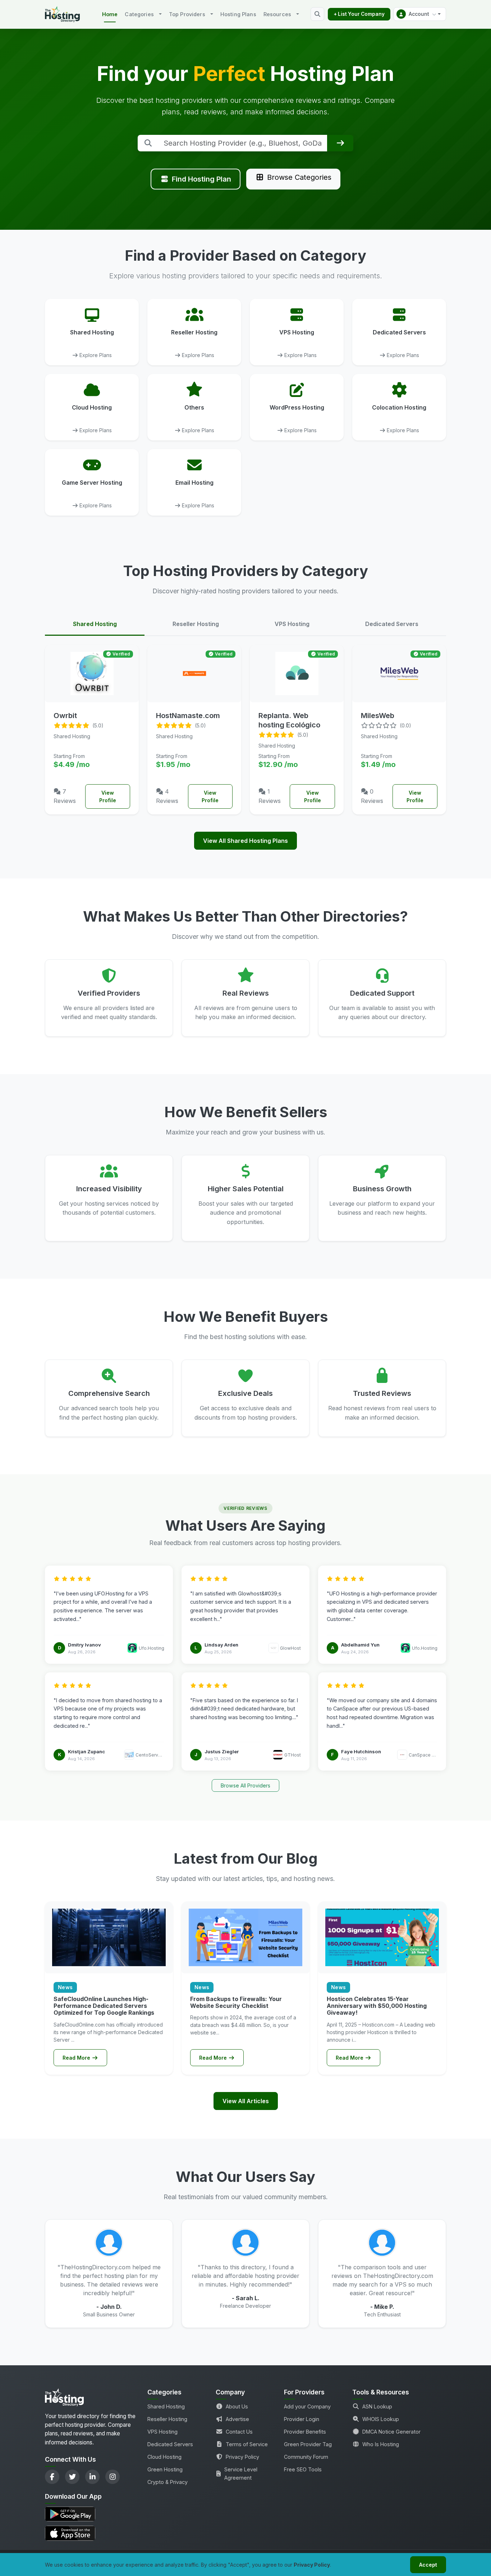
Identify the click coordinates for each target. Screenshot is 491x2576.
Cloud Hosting (164, 2457)
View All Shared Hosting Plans (245, 841)
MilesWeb (378, 716)
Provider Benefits (305, 2432)
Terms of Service (247, 2444)
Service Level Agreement (241, 2474)
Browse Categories (299, 177)
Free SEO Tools (303, 2469)
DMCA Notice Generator (391, 2432)
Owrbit (65, 716)
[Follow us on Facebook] (52, 2477)
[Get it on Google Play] (92, 2514)
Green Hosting (165, 2469)
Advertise (237, 2419)
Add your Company (307, 2406)
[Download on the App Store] (92, 2533)
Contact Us (239, 2432)
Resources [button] (277, 14)
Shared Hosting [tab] (95, 624)
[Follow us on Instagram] (113, 2477)
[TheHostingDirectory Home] (64, 2399)
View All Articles (246, 2101)
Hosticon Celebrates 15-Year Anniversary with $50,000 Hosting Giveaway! (377, 2006)
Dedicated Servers (170, 2444)
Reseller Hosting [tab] (196, 624)
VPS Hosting (162, 2432)
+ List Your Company (359, 14)
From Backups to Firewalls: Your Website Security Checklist (236, 2002)
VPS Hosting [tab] (292, 624)
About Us (237, 2406)
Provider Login (302, 2419)
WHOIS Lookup (381, 2419)
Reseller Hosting (167, 2419)
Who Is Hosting (381, 2444)
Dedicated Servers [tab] (392, 624)
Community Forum (306, 2457)
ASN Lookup (377, 2406)
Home (110, 14)
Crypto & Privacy (168, 2482)
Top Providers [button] (187, 14)
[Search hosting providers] (317, 14)
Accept (428, 2565)
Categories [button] (139, 14)
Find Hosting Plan (201, 179)
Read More (77, 2058)
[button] (420, 14)
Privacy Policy (242, 2457)
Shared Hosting (166, 2406)
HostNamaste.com (188, 716)
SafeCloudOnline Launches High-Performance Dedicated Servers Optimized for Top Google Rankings (104, 2006)
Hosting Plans (238, 14)
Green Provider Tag (308, 2444)
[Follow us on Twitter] (72, 2477)
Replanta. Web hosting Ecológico (289, 720)
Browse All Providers (245, 1785)
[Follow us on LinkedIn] (92, 2477)
